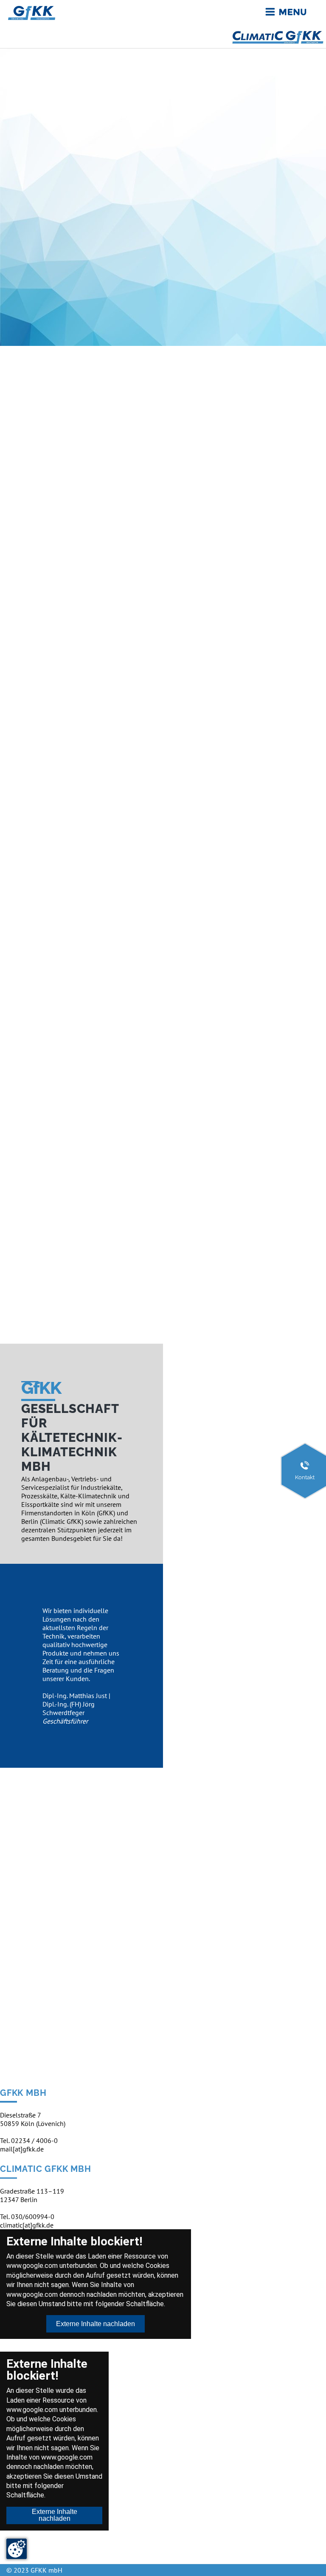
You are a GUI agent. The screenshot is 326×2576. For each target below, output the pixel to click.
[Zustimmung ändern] (17, 2549)
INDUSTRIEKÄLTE (61, 691)
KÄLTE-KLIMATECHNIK (55, 379)
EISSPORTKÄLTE (58, 532)
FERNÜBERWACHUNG (72, 851)
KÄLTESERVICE (54, 1169)
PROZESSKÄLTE (66, 1021)
